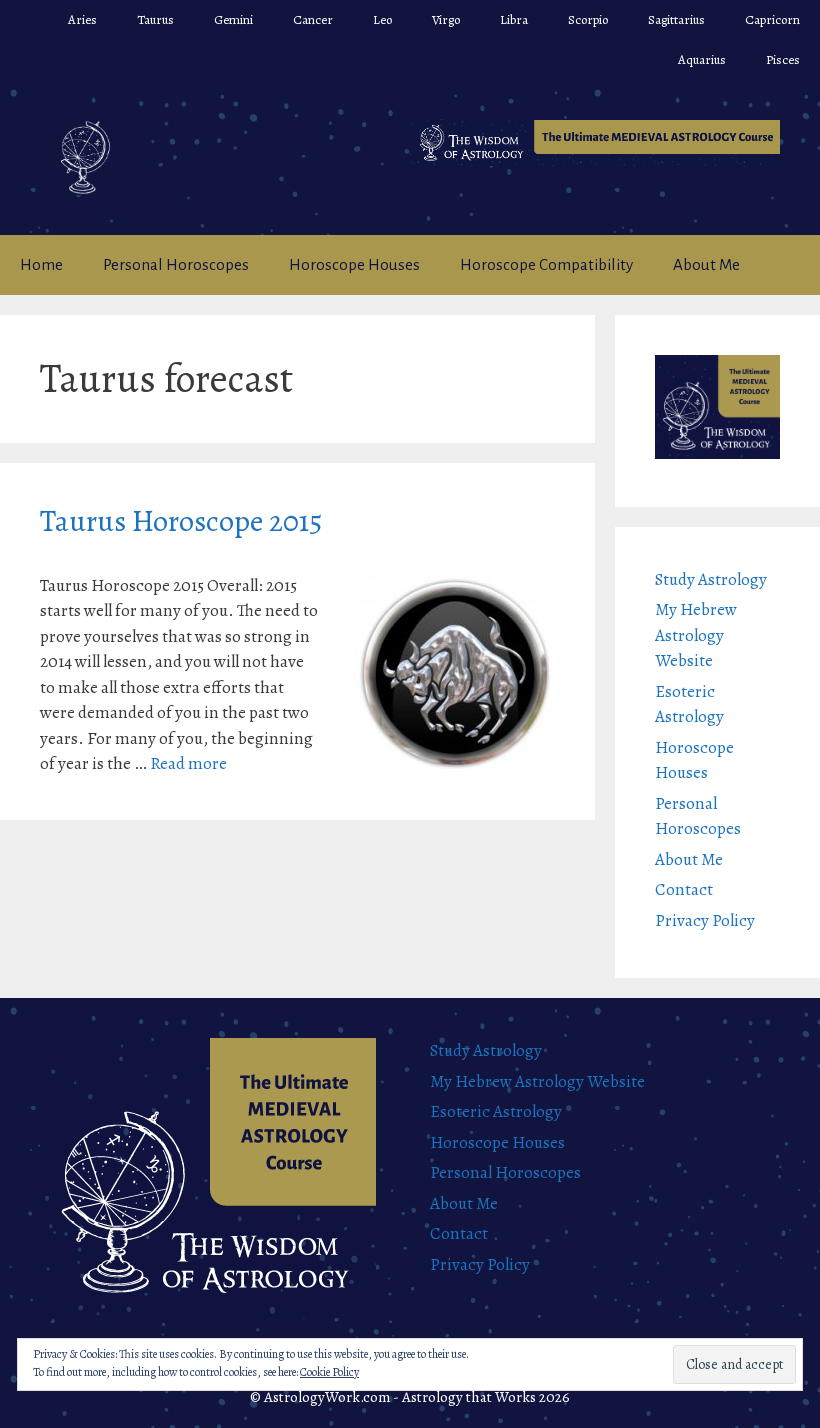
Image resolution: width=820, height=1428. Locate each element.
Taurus (155, 19)
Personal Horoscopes (176, 264)
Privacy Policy (705, 920)
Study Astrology (711, 579)
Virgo (446, 19)
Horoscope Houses (354, 264)
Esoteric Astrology (496, 1111)
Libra (514, 19)
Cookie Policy (329, 1372)
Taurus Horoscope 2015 (181, 521)
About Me (706, 264)
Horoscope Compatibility (546, 264)
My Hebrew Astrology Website (696, 635)
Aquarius (702, 59)
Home (41, 264)
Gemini (233, 19)
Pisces (783, 59)
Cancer (313, 19)
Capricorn (772, 19)
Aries (82, 19)
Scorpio (588, 19)
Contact (684, 889)
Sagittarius (676, 19)
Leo (382, 19)
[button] (595, 143)
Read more (188, 763)
